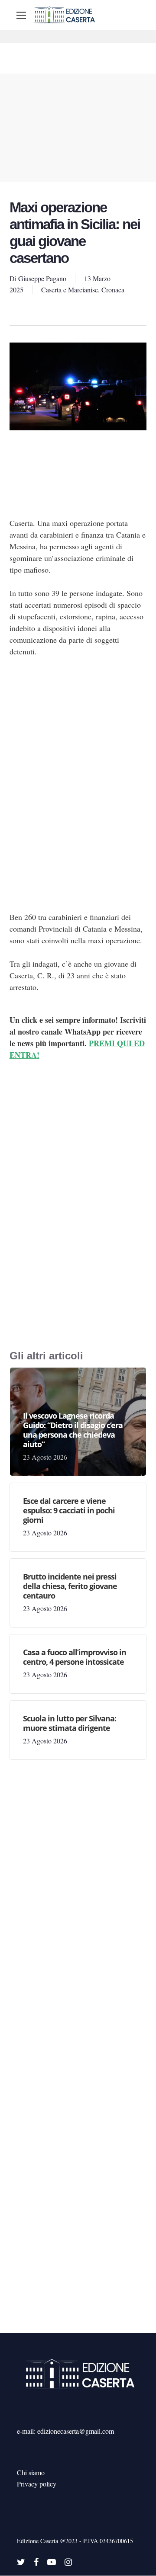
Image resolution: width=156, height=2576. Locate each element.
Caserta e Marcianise (70, 290)
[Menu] (21, 15)
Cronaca (113, 290)
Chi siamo (31, 2472)
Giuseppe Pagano (42, 278)
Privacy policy (37, 2484)
